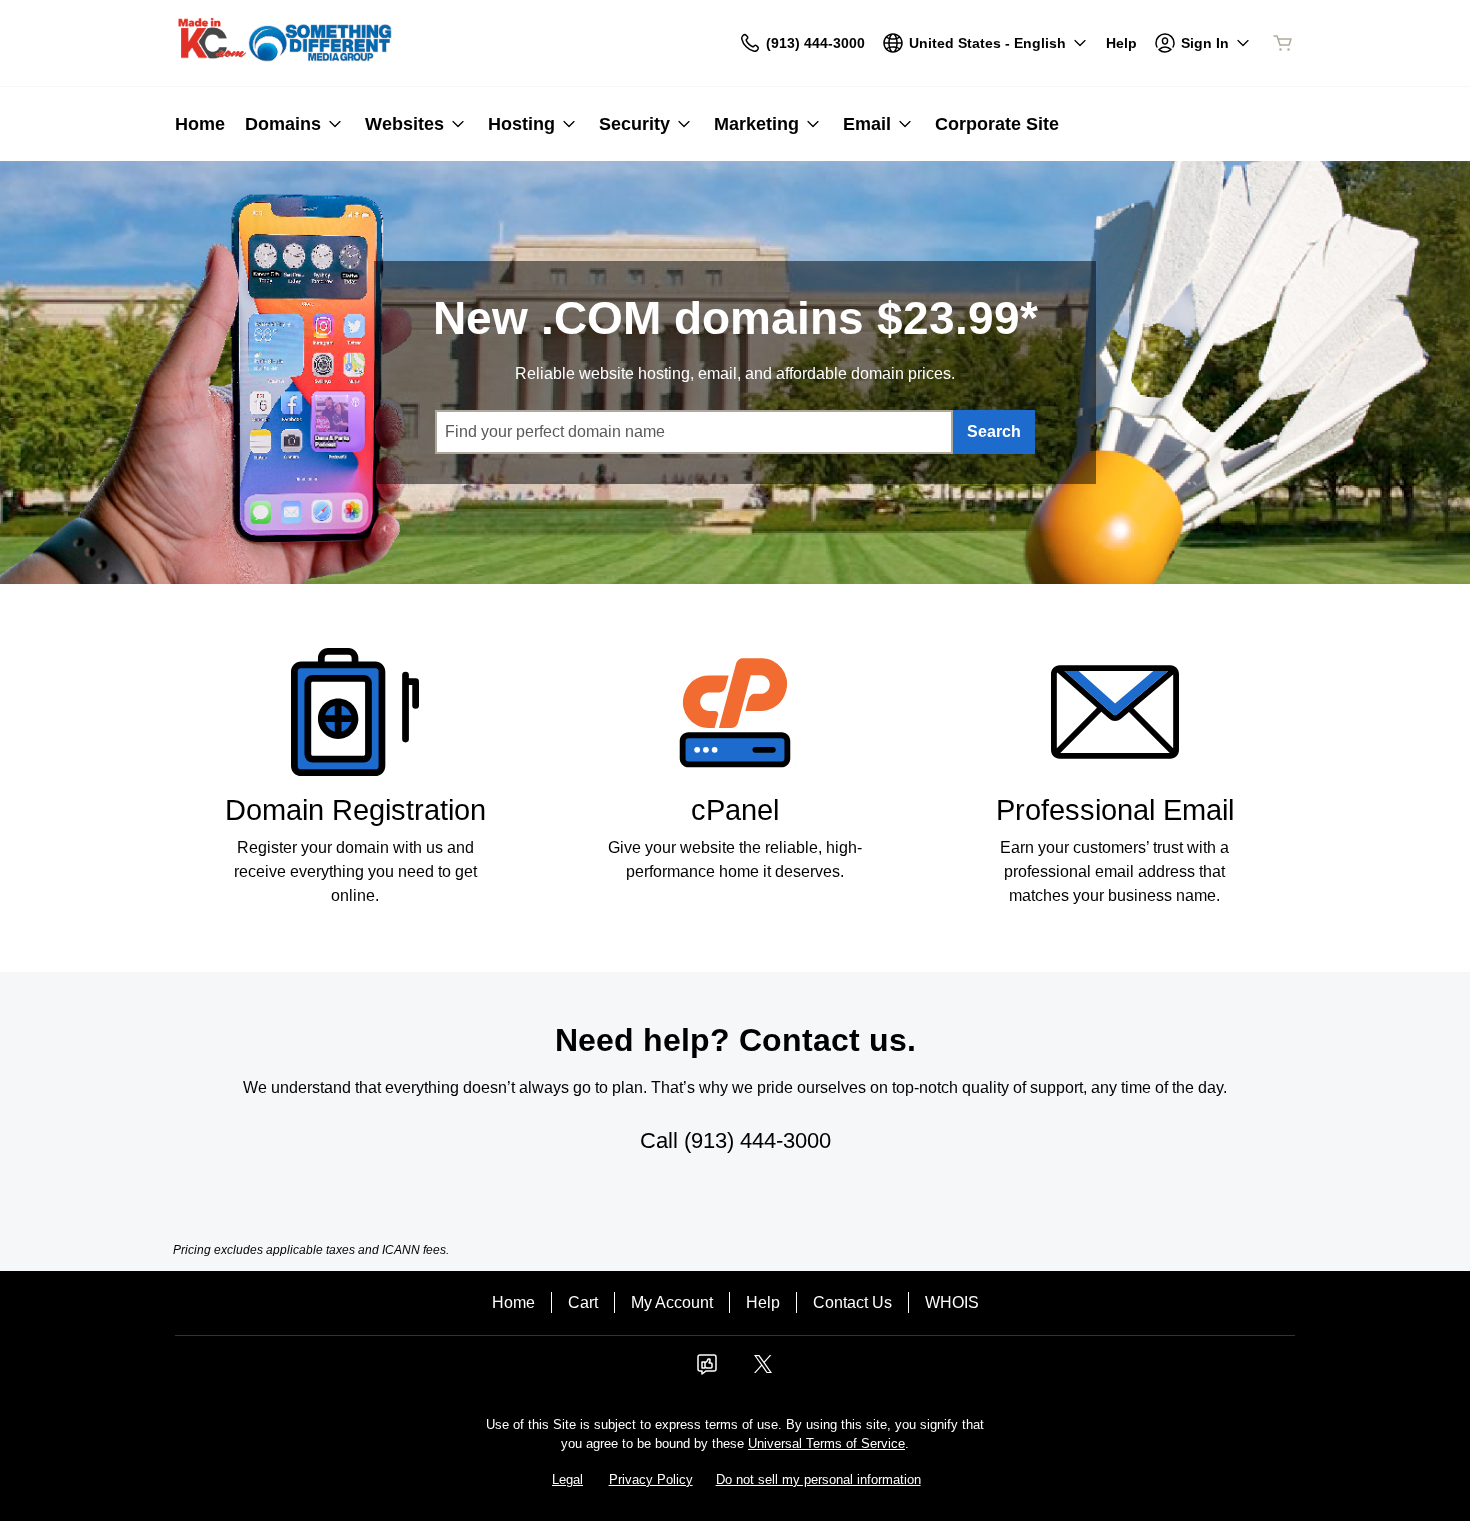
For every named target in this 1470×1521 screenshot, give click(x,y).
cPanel (735, 810)
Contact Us (852, 1302)
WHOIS (952, 1302)
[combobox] (694, 432)
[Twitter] (763, 1370)
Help (763, 1302)
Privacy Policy (651, 1479)
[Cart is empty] (1283, 43)
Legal (567, 1479)
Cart (583, 1302)
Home (513, 1302)
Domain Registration (355, 810)
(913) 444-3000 (757, 1140)
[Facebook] (707, 1370)
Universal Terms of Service (826, 1443)
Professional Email (1115, 810)
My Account (672, 1302)
